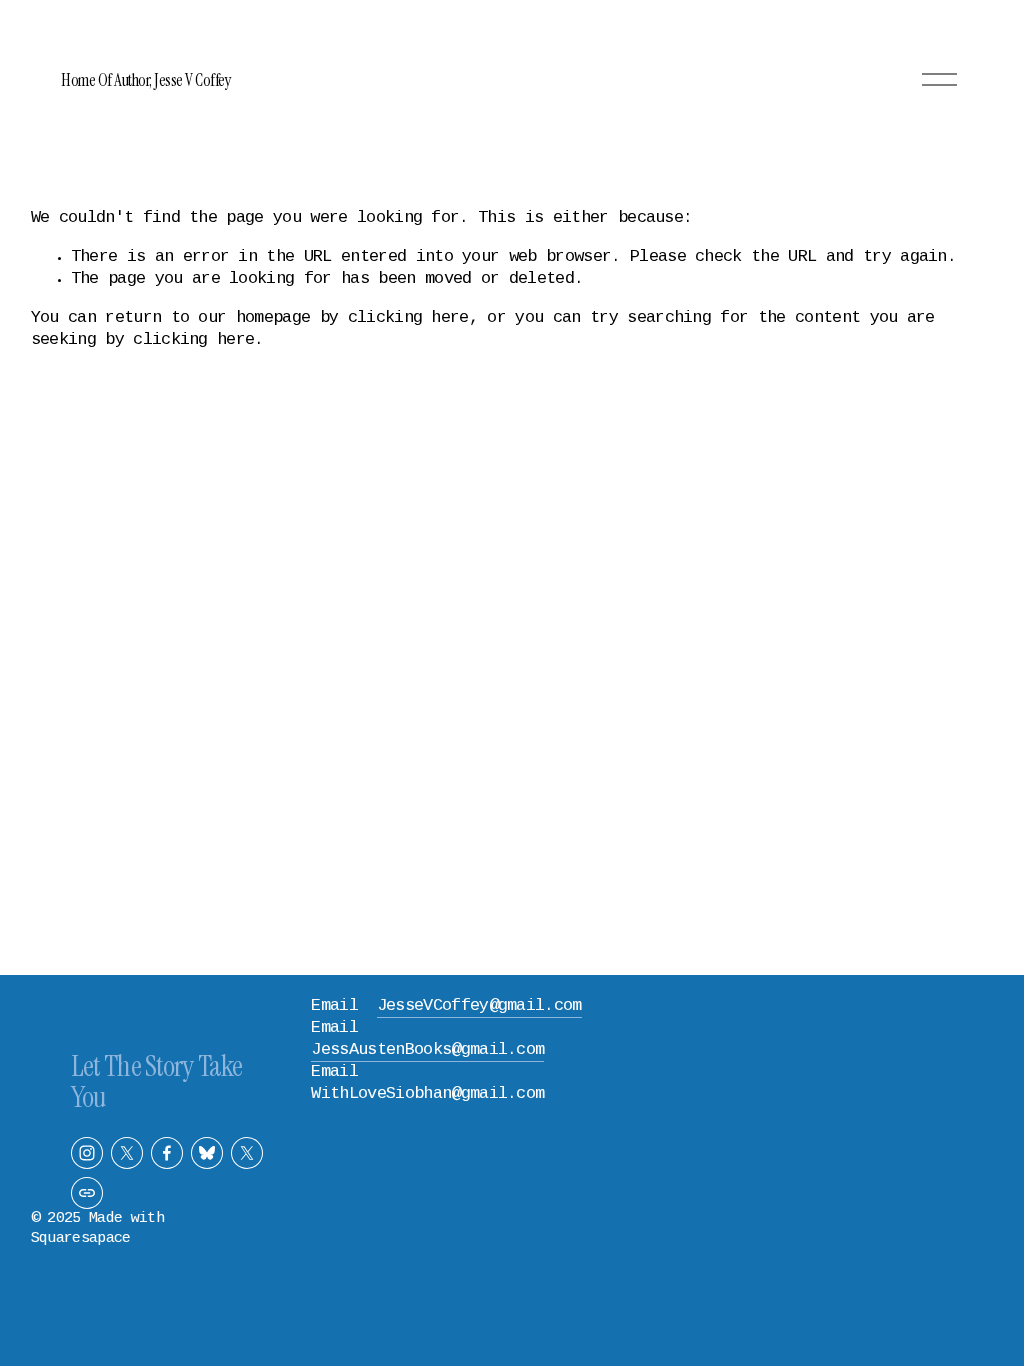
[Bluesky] (207, 1153)
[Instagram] (87, 1153)
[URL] (87, 1193)
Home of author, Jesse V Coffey (146, 80)
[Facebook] (167, 1153)
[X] (127, 1153)
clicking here (408, 318)
